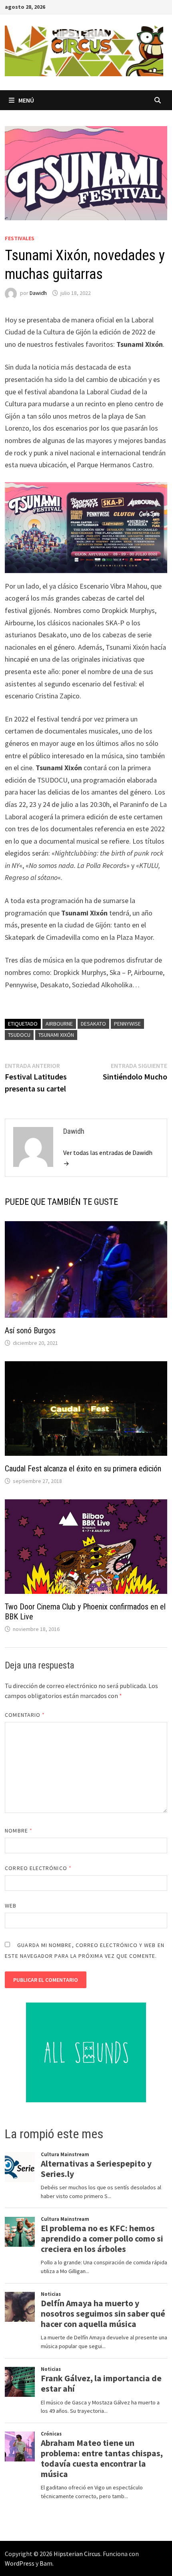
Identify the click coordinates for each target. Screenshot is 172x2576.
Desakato (93, 1024)
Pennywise (127, 1024)
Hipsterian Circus (77, 2554)
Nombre (19, 1831)
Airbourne (59, 1024)
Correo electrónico (38, 1868)
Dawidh (38, 293)
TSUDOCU (19, 1035)
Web (11, 1906)
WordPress (20, 2563)
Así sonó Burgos (30, 1331)
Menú (26, 100)
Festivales (20, 238)
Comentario (25, 1715)
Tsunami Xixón (56, 1035)
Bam (46, 2563)
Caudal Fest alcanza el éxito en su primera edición (83, 1469)
